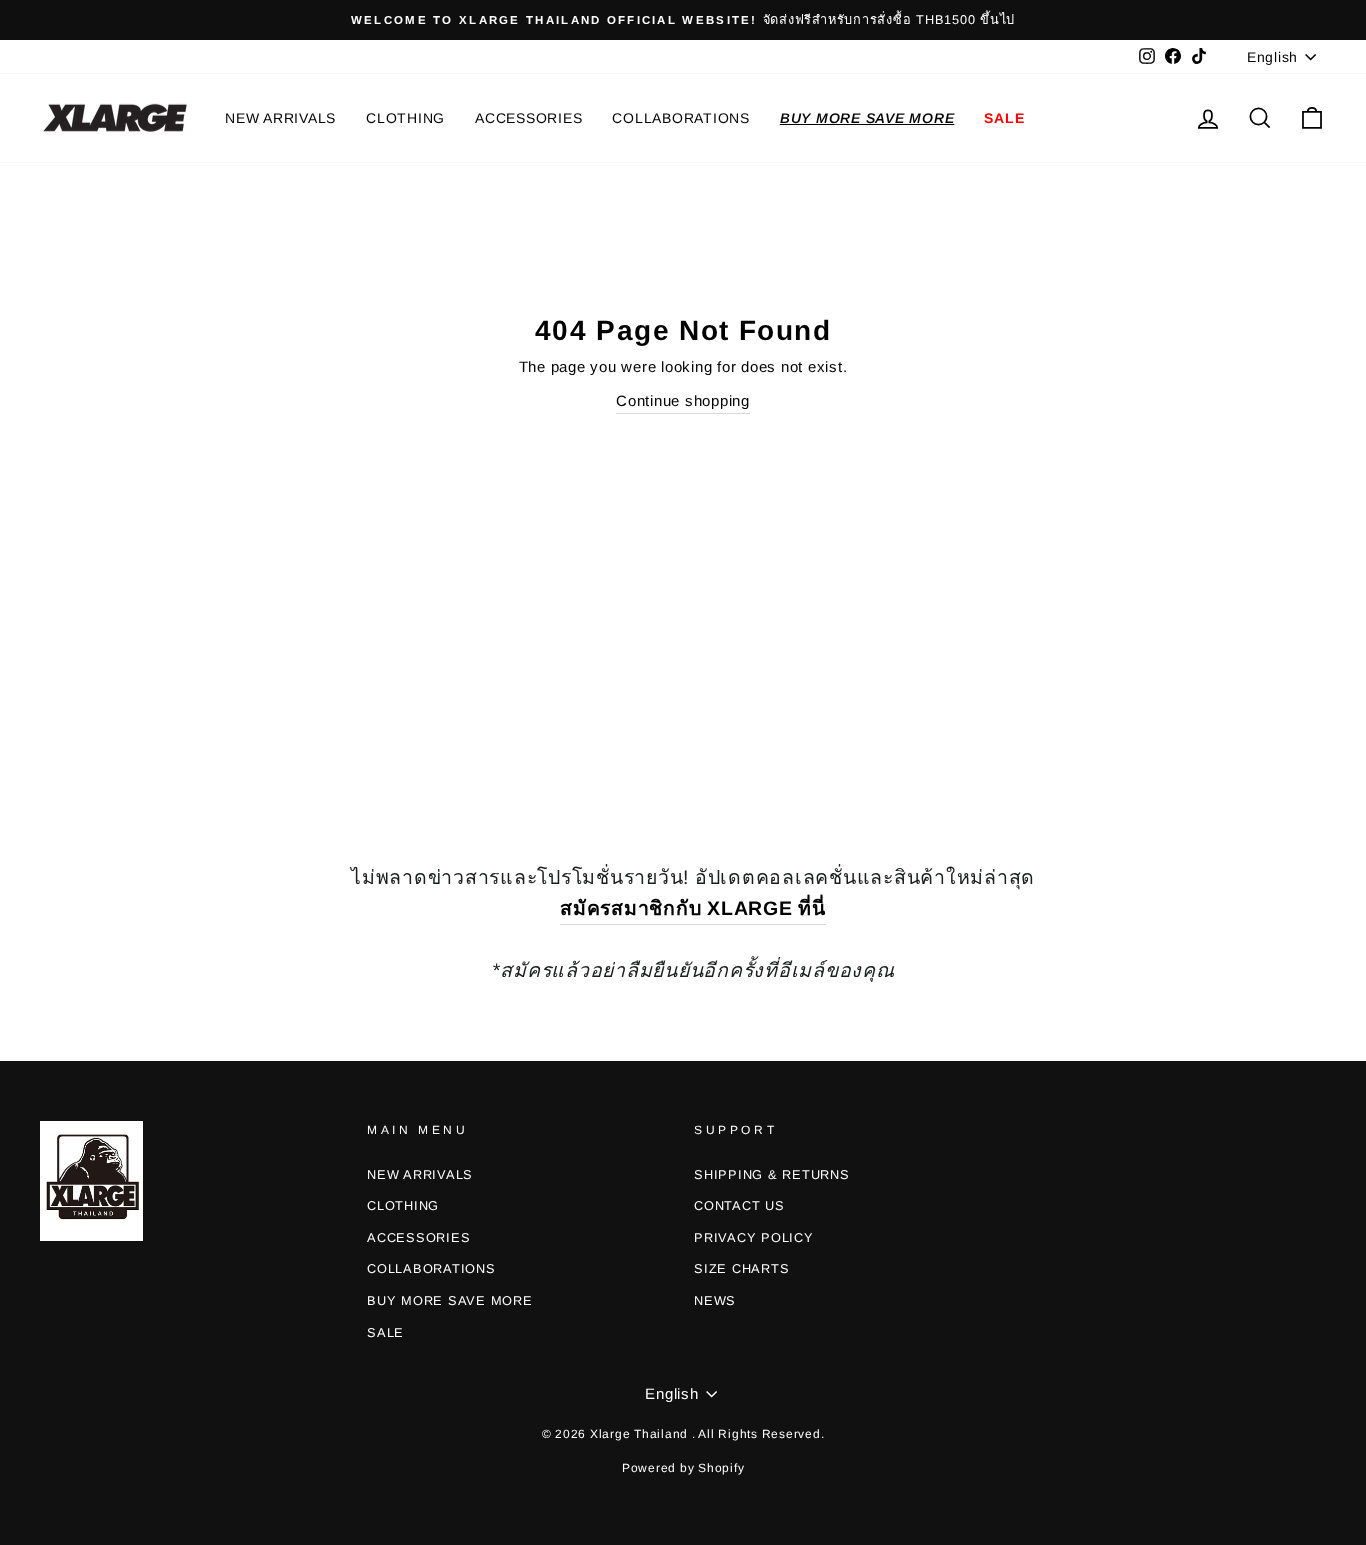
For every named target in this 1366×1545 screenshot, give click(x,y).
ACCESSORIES (528, 118)
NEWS (715, 1300)
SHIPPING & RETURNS (772, 1174)
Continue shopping (683, 400)
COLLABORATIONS (681, 118)
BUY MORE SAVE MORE (867, 118)
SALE (1004, 118)
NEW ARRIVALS (280, 118)
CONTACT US (739, 1205)
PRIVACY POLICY (754, 1237)
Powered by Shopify (683, 1468)
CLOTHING (405, 118)
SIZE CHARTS (741, 1268)
